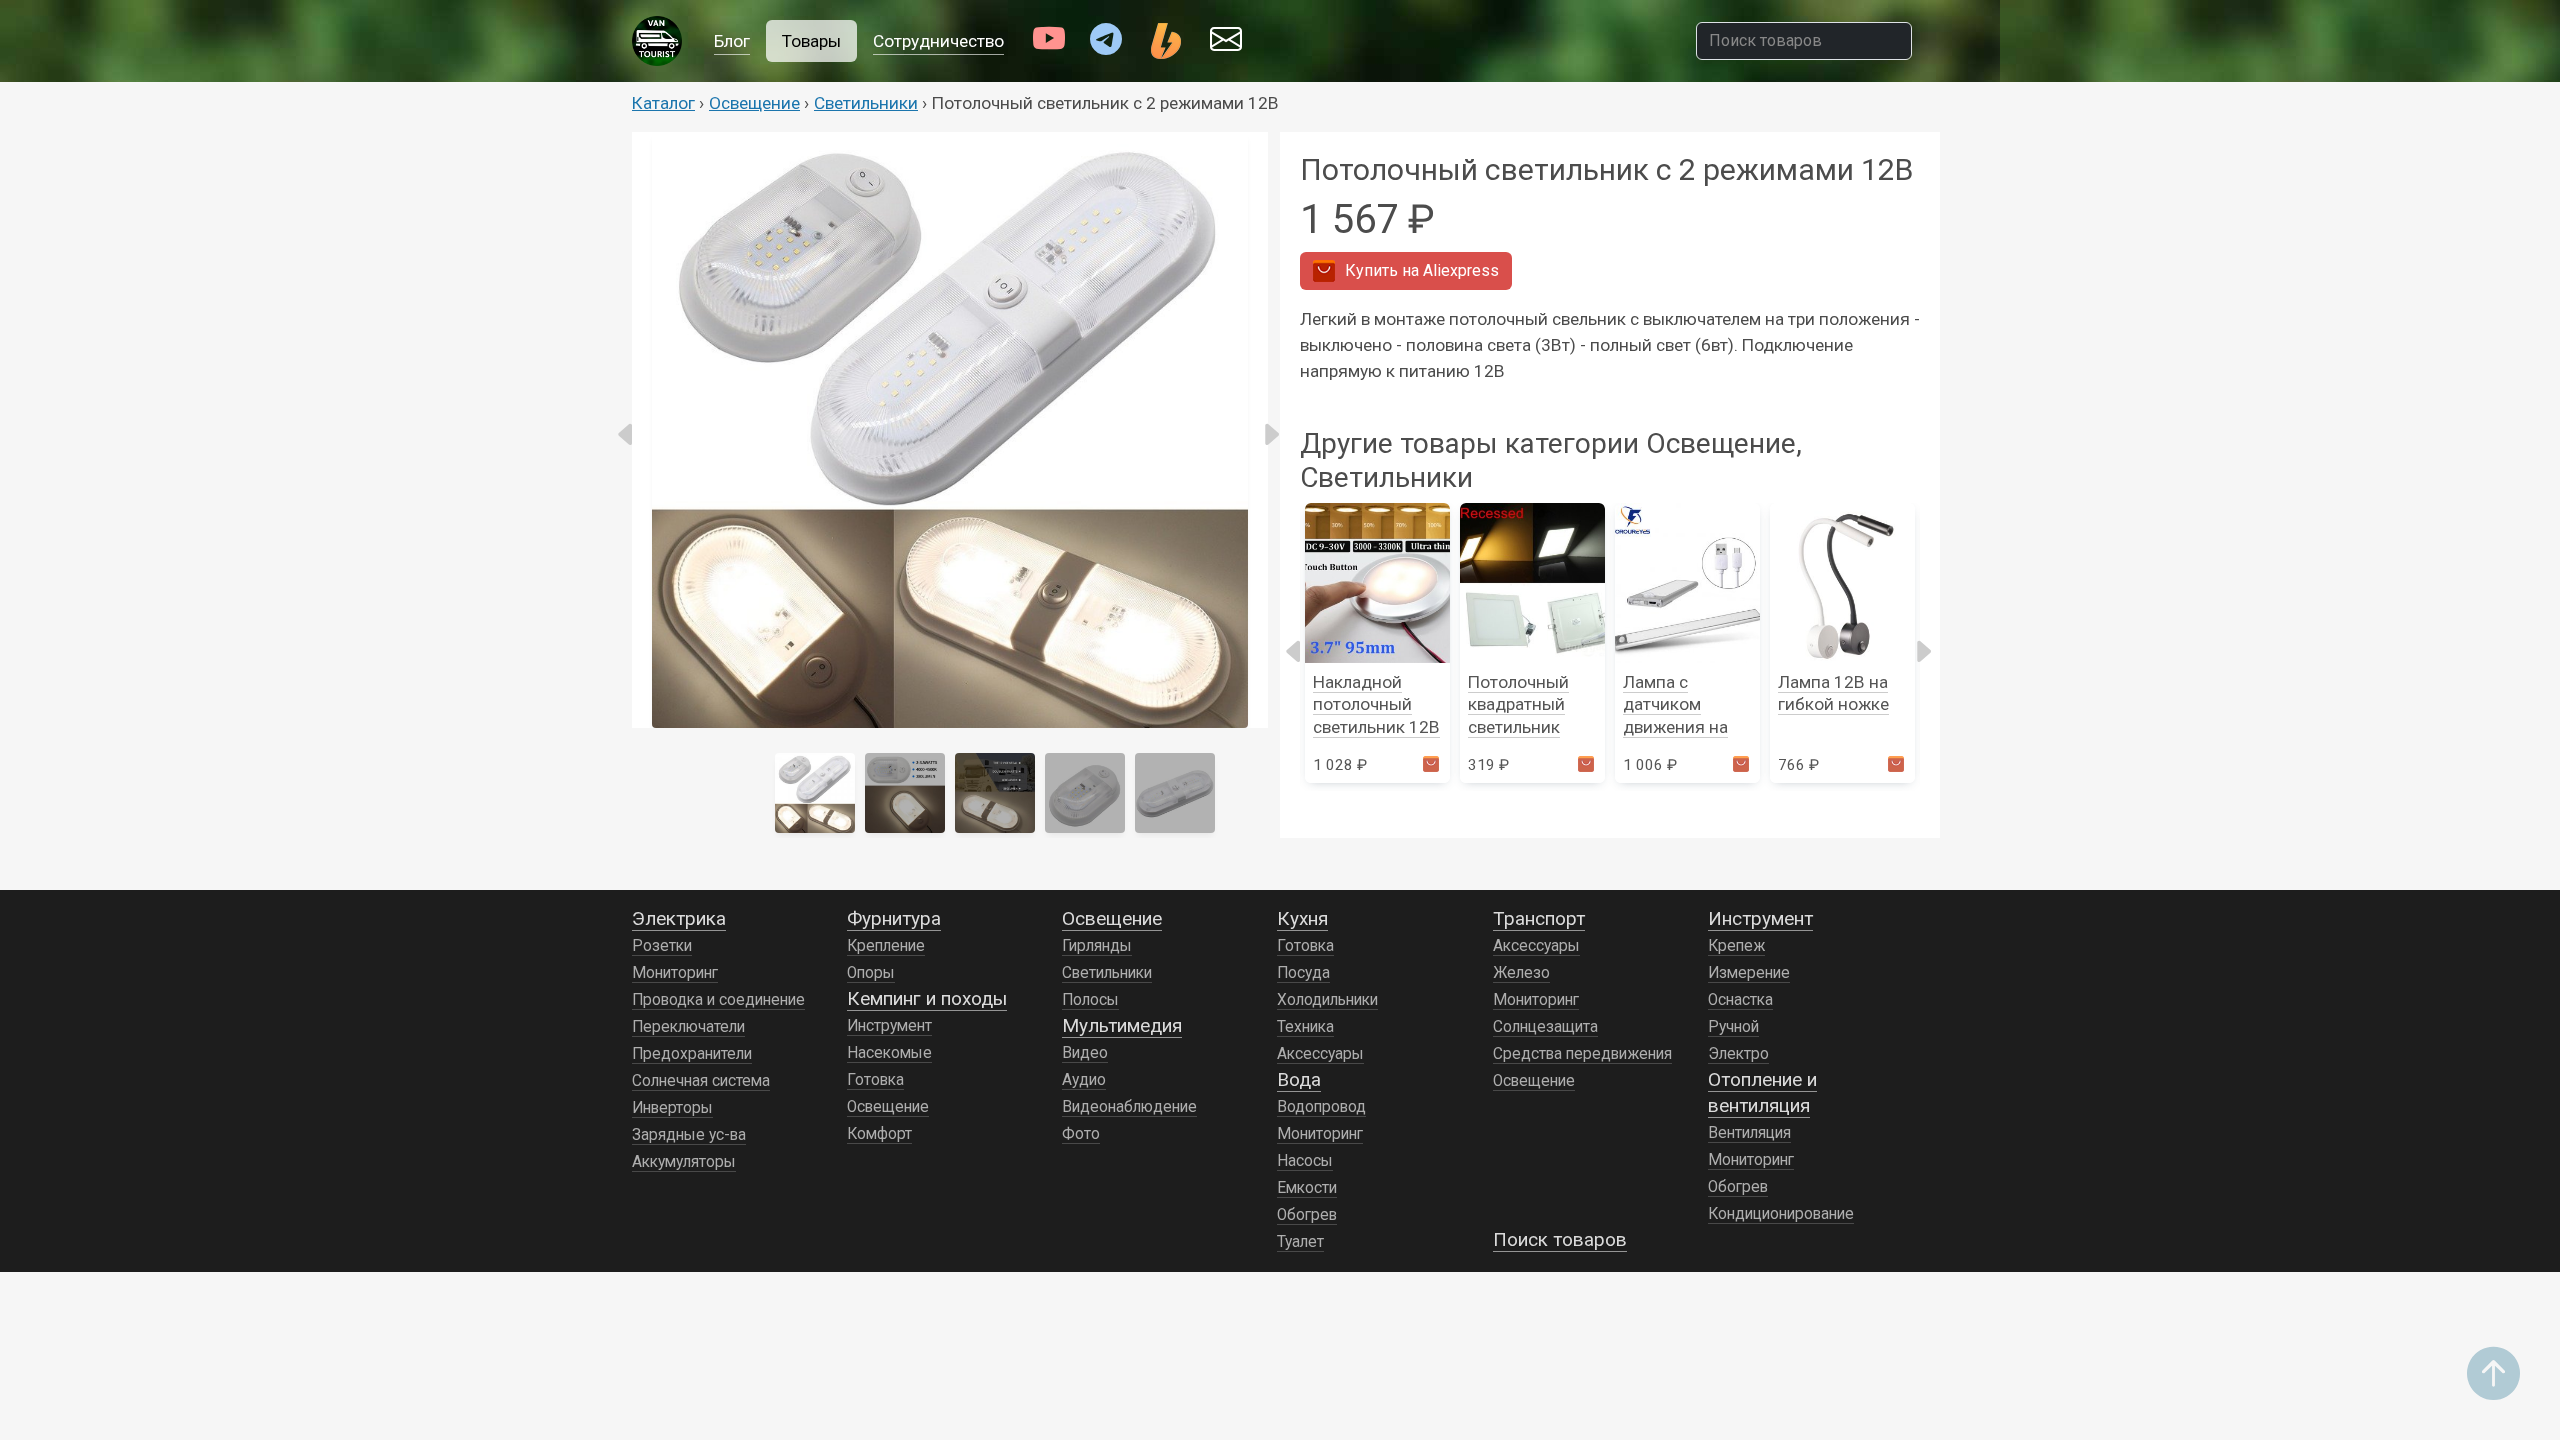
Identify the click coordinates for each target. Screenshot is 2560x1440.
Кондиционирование (1781, 1214)
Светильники (866, 103)
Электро (1738, 1054)
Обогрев (1307, 1215)
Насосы (1305, 1161)
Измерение (1749, 973)
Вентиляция (1749, 1133)
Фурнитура (894, 918)
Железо (1521, 973)
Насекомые (889, 1053)
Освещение (754, 103)
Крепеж (1736, 946)
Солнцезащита (1545, 1027)
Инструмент (889, 1026)
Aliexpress (1422, 270)
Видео (1085, 1053)
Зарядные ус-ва (689, 1135)
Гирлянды (1097, 946)
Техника (1305, 1027)
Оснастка (1740, 1000)
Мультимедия (1122, 1025)
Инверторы (672, 1108)
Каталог (663, 103)
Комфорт (879, 1134)
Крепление (886, 946)
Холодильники (1327, 1000)
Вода (1299, 1079)
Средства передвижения (1582, 1054)
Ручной (1733, 1027)
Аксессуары (1320, 1054)
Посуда (1303, 973)
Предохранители (692, 1054)
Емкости (1307, 1188)
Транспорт (1539, 918)
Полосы (1090, 1000)
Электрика (679, 918)
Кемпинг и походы (927, 998)
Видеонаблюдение (1129, 1107)
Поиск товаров (1560, 1239)
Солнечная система (701, 1081)
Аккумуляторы (684, 1162)
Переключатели (688, 1027)
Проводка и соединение (718, 1000)
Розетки (662, 946)
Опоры (871, 973)
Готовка (875, 1080)
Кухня (1302, 918)
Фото (1081, 1134)
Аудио (1084, 1080)
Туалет (1300, 1242)
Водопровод (1321, 1107)
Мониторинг (675, 973)
